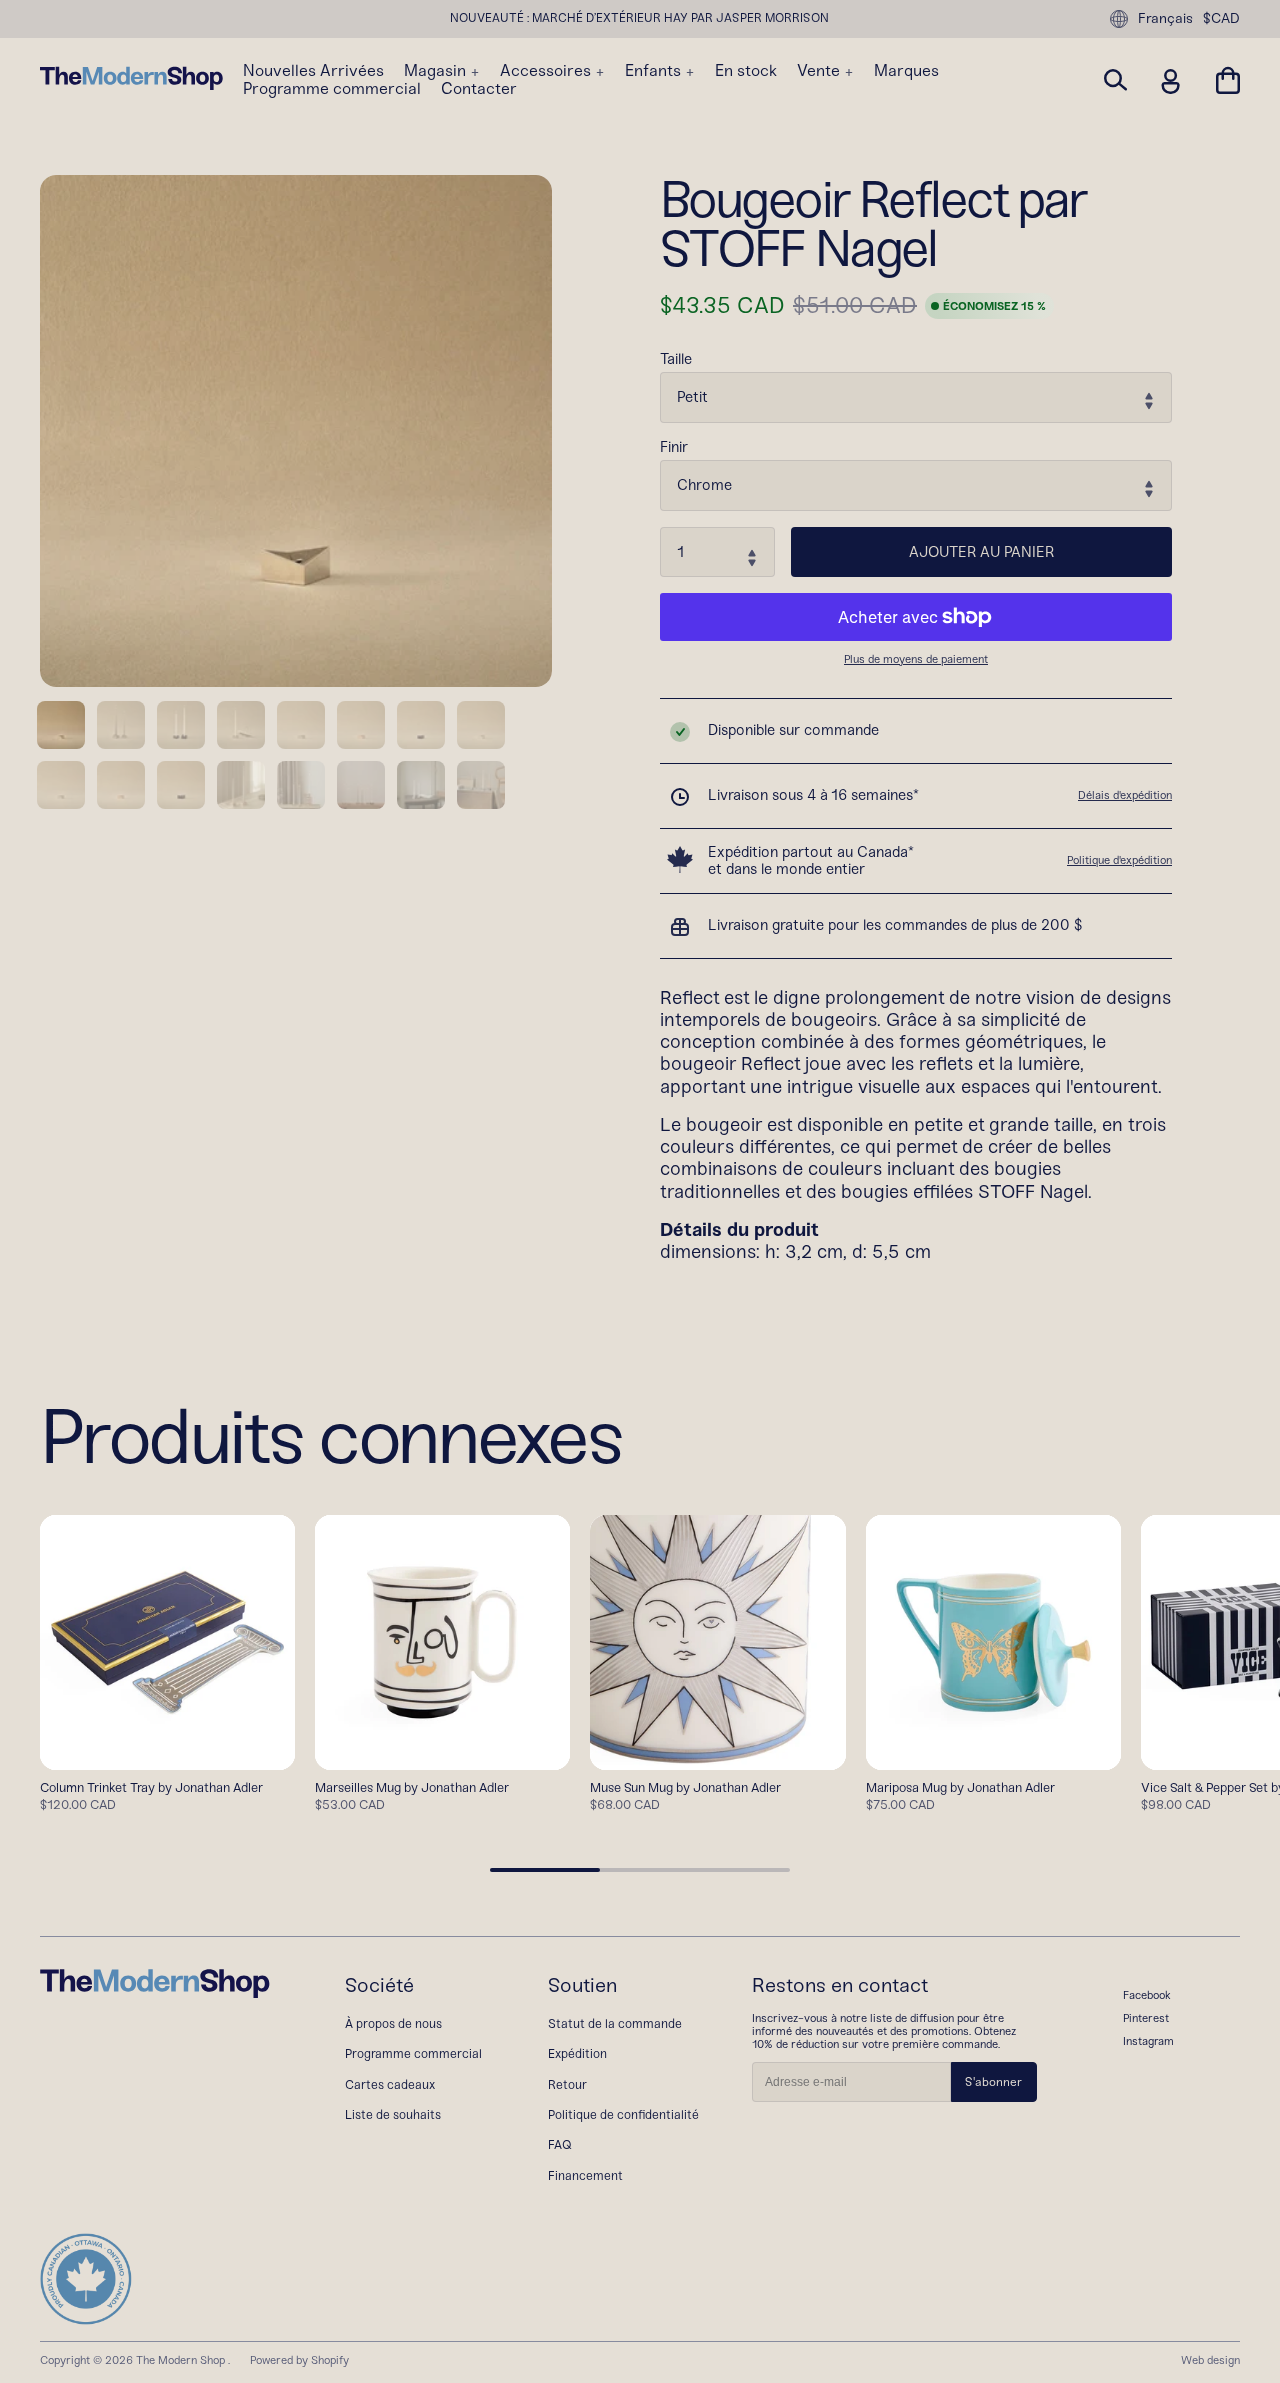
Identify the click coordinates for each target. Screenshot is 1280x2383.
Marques (906, 71)
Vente (820, 71)
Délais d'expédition (1125, 795)
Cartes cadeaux (390, 2084)
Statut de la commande (615, 2023)
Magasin (437, 71)
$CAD (1221, 19)
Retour (567, 2084)
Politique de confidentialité (623, 2114)
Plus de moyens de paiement (916, 659)
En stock (746, 71)
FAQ (560, 2144)
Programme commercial (332, 89)
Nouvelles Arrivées (313, 71)
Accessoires (547, 71)
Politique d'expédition (1119, 860)
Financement (585, 2175)
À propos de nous (393, 2023)
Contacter (479, 89)
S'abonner (993, 2082)
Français (1165, 18)
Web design (1210, 2360)
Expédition (577, 2053)
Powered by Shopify (299, 2360)
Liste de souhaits (393, 2114)
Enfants (655, 71)
